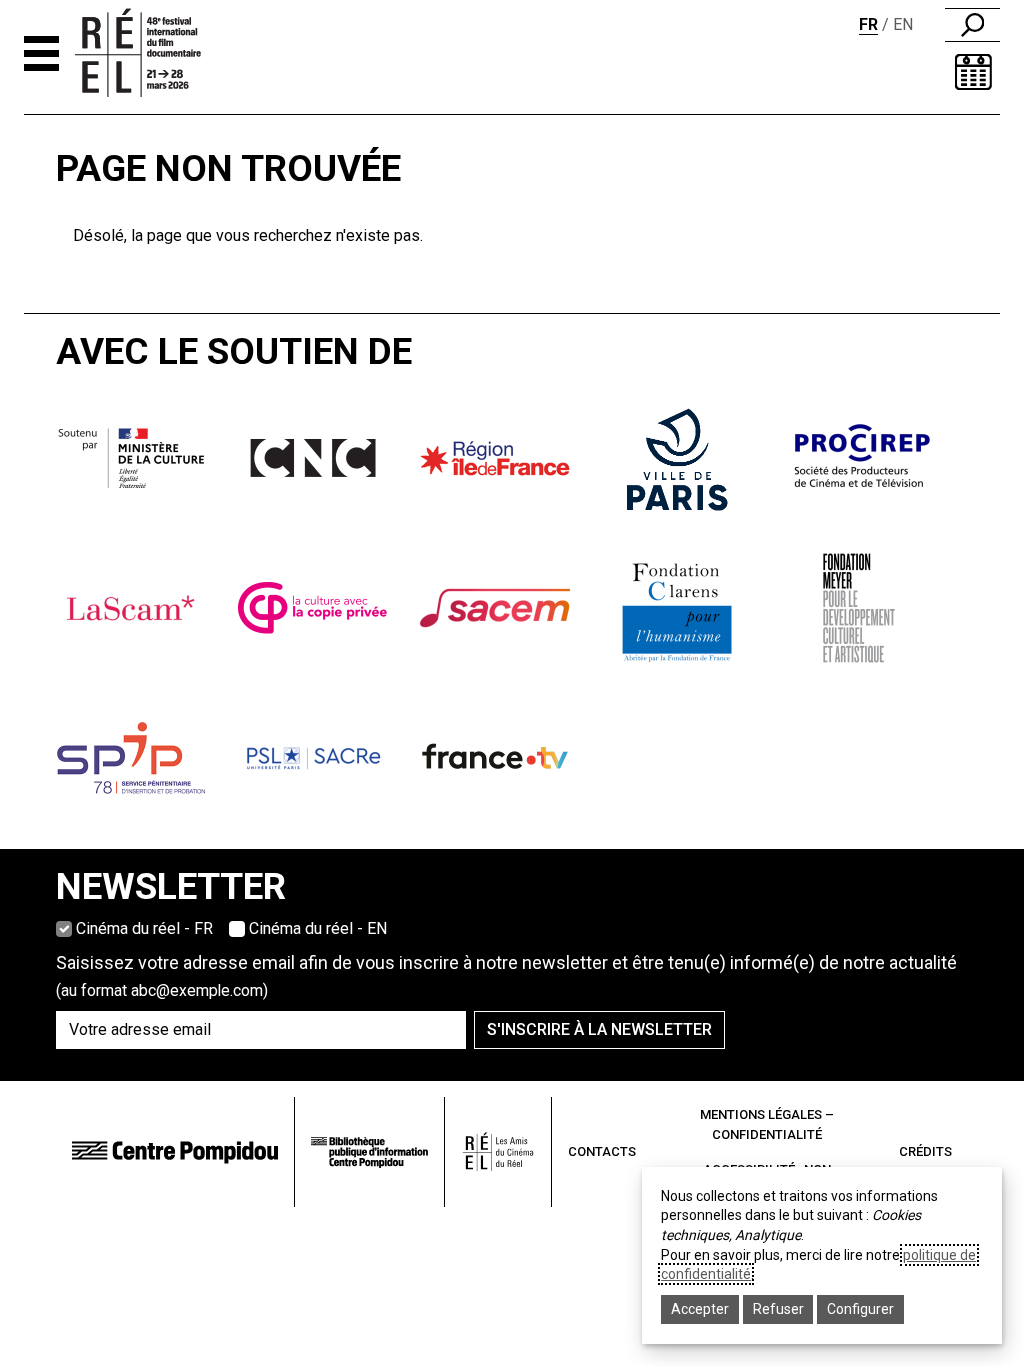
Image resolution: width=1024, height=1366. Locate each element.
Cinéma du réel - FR (144, 928)
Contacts (602, 1151)
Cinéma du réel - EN (318, 928)
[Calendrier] (973, 72)
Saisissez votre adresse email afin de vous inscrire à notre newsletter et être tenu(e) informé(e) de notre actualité (506, 976)
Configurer (860, 1309)
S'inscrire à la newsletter (599, 1029)
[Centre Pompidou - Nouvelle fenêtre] (175, 1152)
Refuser (778, 1309)
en (903, 24)
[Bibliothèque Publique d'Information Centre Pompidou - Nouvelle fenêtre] (369, 1152)
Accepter (700, 1309)
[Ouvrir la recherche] (972, 25)
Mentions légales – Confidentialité (767, 1124)
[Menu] (41, 53)
